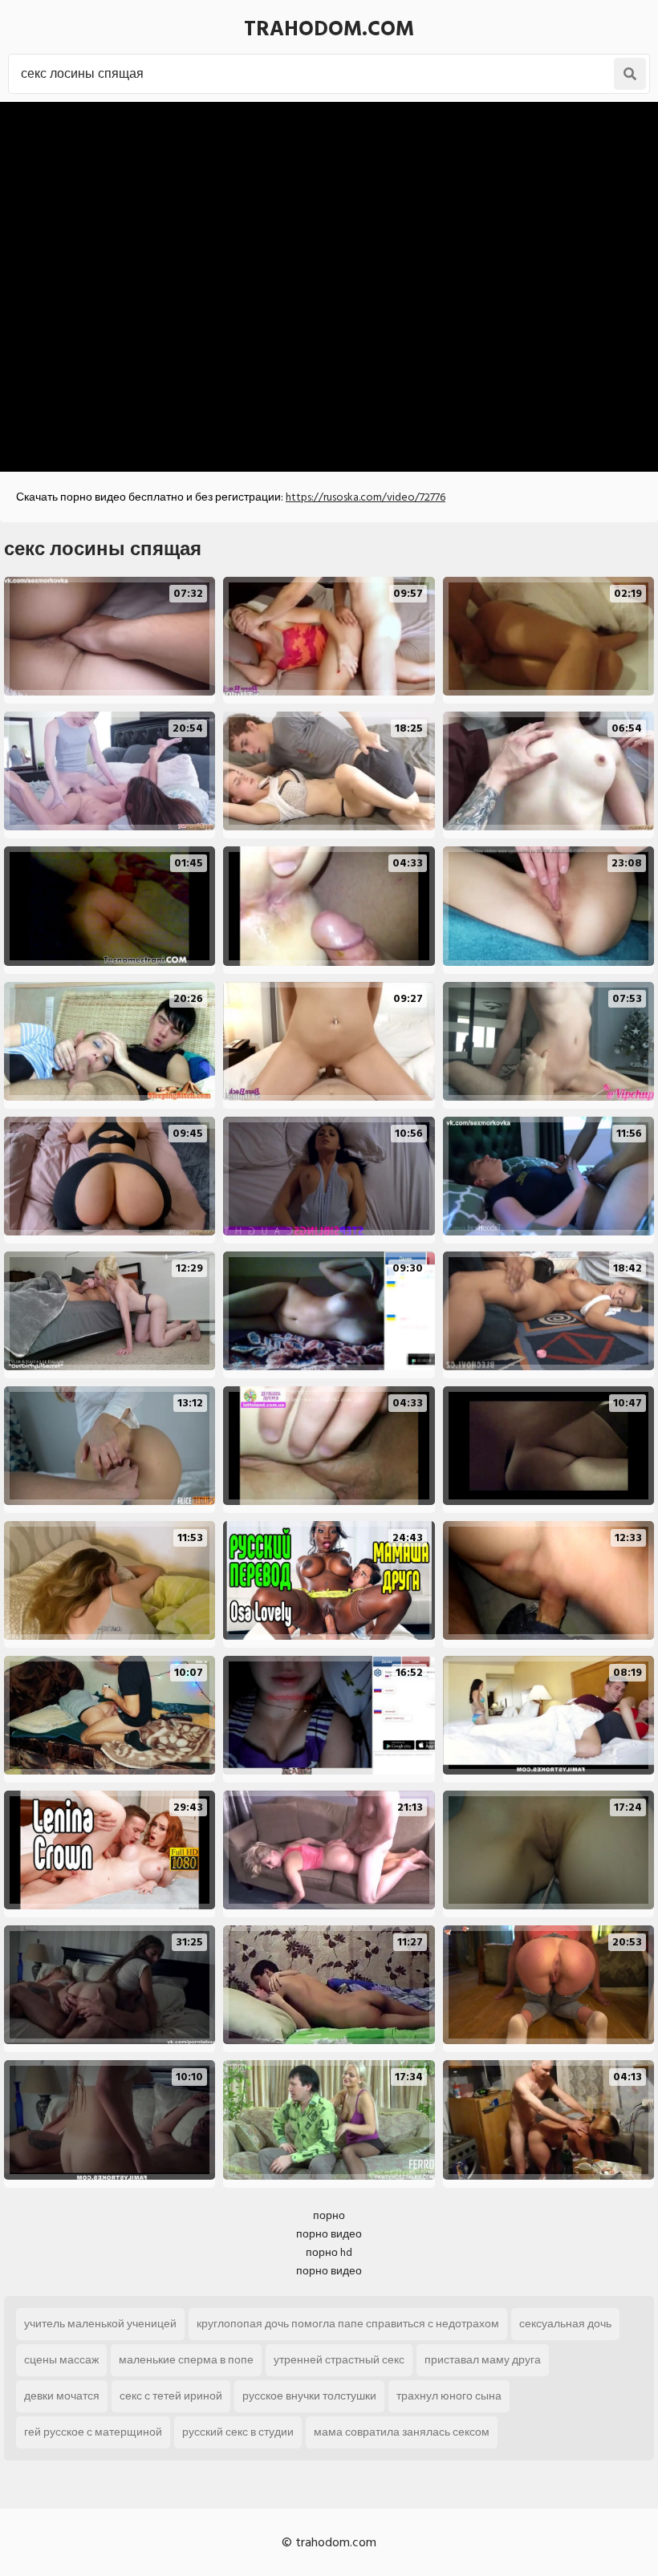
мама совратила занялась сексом (402, 2432)
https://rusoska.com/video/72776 (366, 497)
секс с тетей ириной (171, 2396)
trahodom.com (329, 29)
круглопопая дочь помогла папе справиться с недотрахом (348, 2324)
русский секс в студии (238, 2432)
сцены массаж (61, 2360)
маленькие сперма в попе (186, 2360)
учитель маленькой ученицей (100, 2324)
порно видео (329, 2234)
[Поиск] (630, 74)
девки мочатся (62, 2396)
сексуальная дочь (565, 2324)
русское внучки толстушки (309, 2396)
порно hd (329, 2252)
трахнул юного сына (449, 2396)
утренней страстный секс (339, 2360)
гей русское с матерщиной (93, 2432)
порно (329, 2215)
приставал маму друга (483, 2360)
